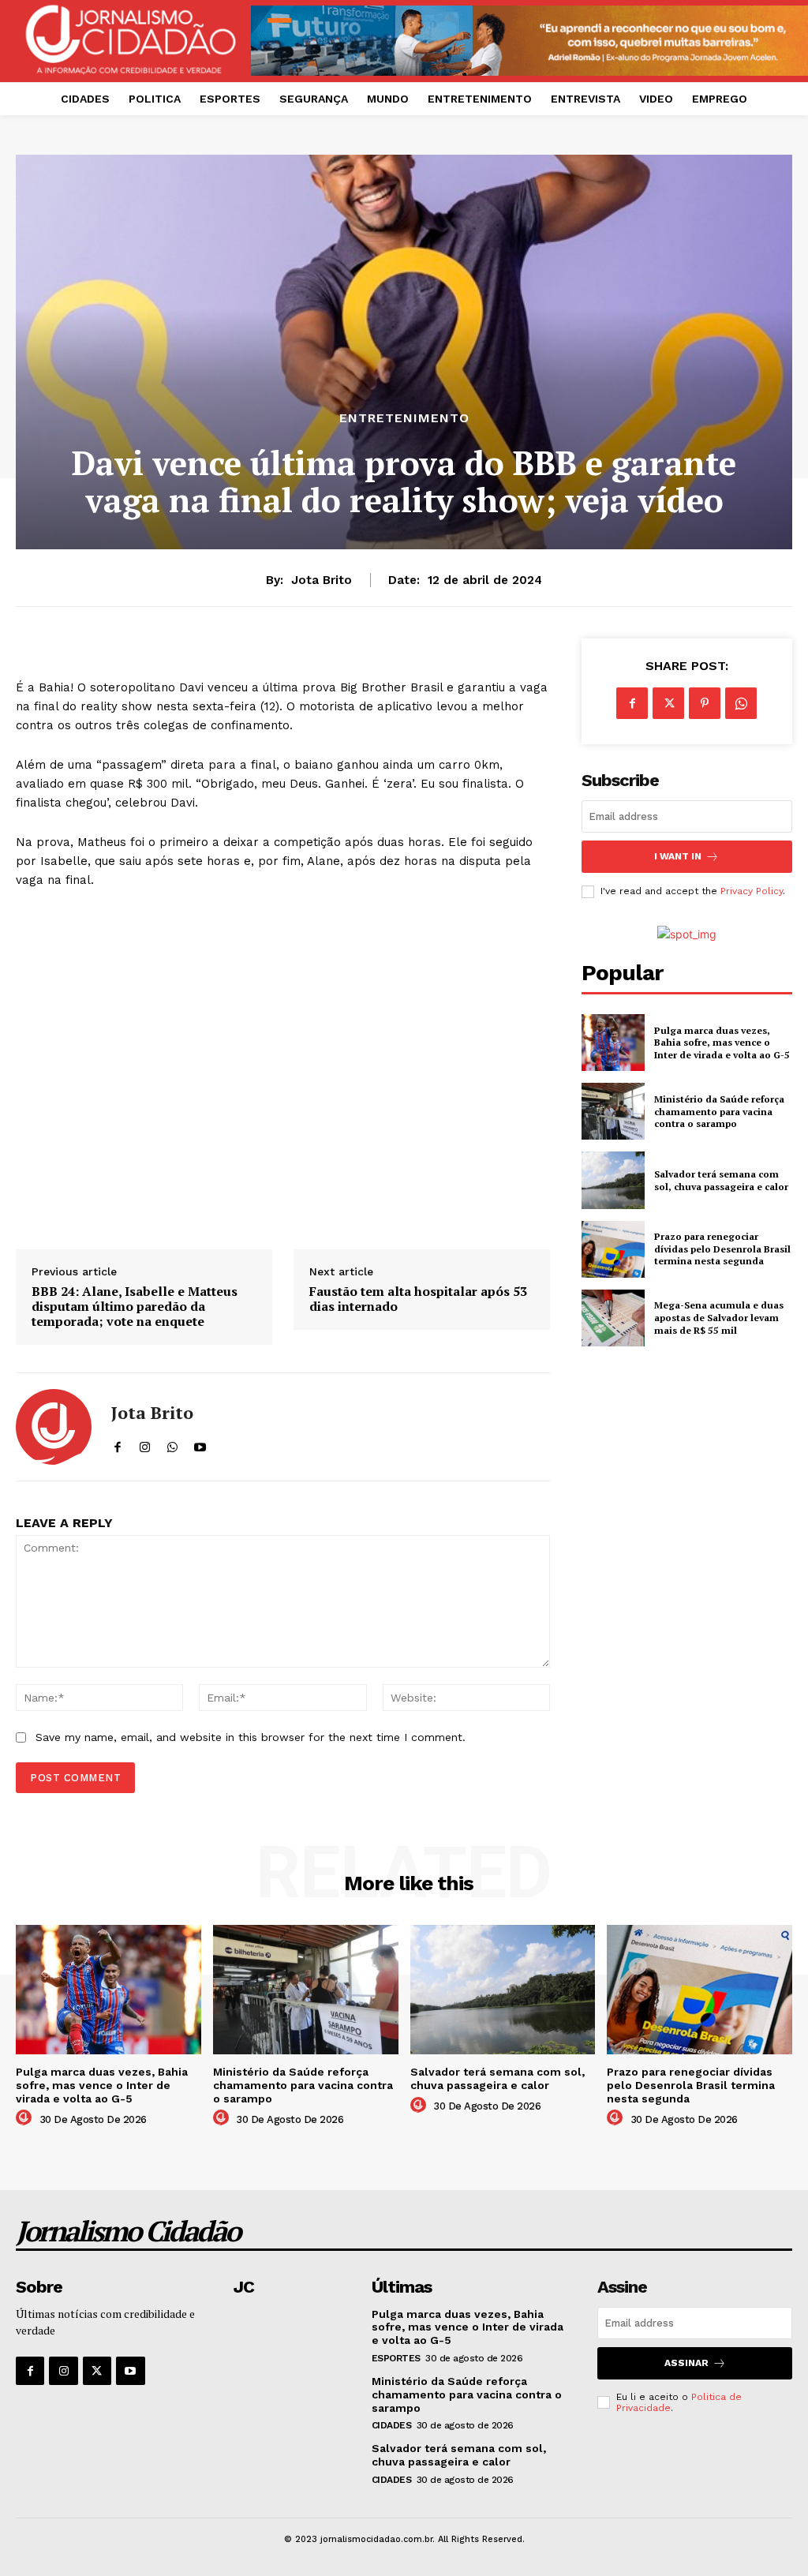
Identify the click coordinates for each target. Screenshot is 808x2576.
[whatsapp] (172, 1444)
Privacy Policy (752, 891)
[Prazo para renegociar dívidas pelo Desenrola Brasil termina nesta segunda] (613, 1249)
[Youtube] (130, 2371)
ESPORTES (396, 2358)
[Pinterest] (705, 703)
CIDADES (392, 2425)
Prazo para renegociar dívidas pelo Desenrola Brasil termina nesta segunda (722, 1249)
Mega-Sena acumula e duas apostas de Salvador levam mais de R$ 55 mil (719, 1317)
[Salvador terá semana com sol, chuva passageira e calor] (613, 1180)
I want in (678, 856)
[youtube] (200, 1444)
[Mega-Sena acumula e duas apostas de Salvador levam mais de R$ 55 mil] (613, 1318)
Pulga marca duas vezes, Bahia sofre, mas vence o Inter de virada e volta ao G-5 (722, 1043)
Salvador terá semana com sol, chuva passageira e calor (721, 1180)
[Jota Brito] (54, 1427)
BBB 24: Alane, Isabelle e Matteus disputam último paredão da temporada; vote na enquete (135, 1307)
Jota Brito (322, 580)
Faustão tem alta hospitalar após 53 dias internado (418, 1299)
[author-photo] (26, 2118)
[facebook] (117, 1444)
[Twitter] (668, 703)
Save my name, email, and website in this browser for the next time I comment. (251, 1737)
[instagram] (145, 1444)
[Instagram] (63, 2371)
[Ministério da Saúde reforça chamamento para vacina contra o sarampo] (613, 1111)
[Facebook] (632, 703)
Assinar (686, 2363)
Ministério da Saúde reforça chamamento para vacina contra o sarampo (719, 1111)
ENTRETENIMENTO (404, 418)
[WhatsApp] (741, 703)
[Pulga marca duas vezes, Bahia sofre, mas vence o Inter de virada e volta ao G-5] (613, 1043)
